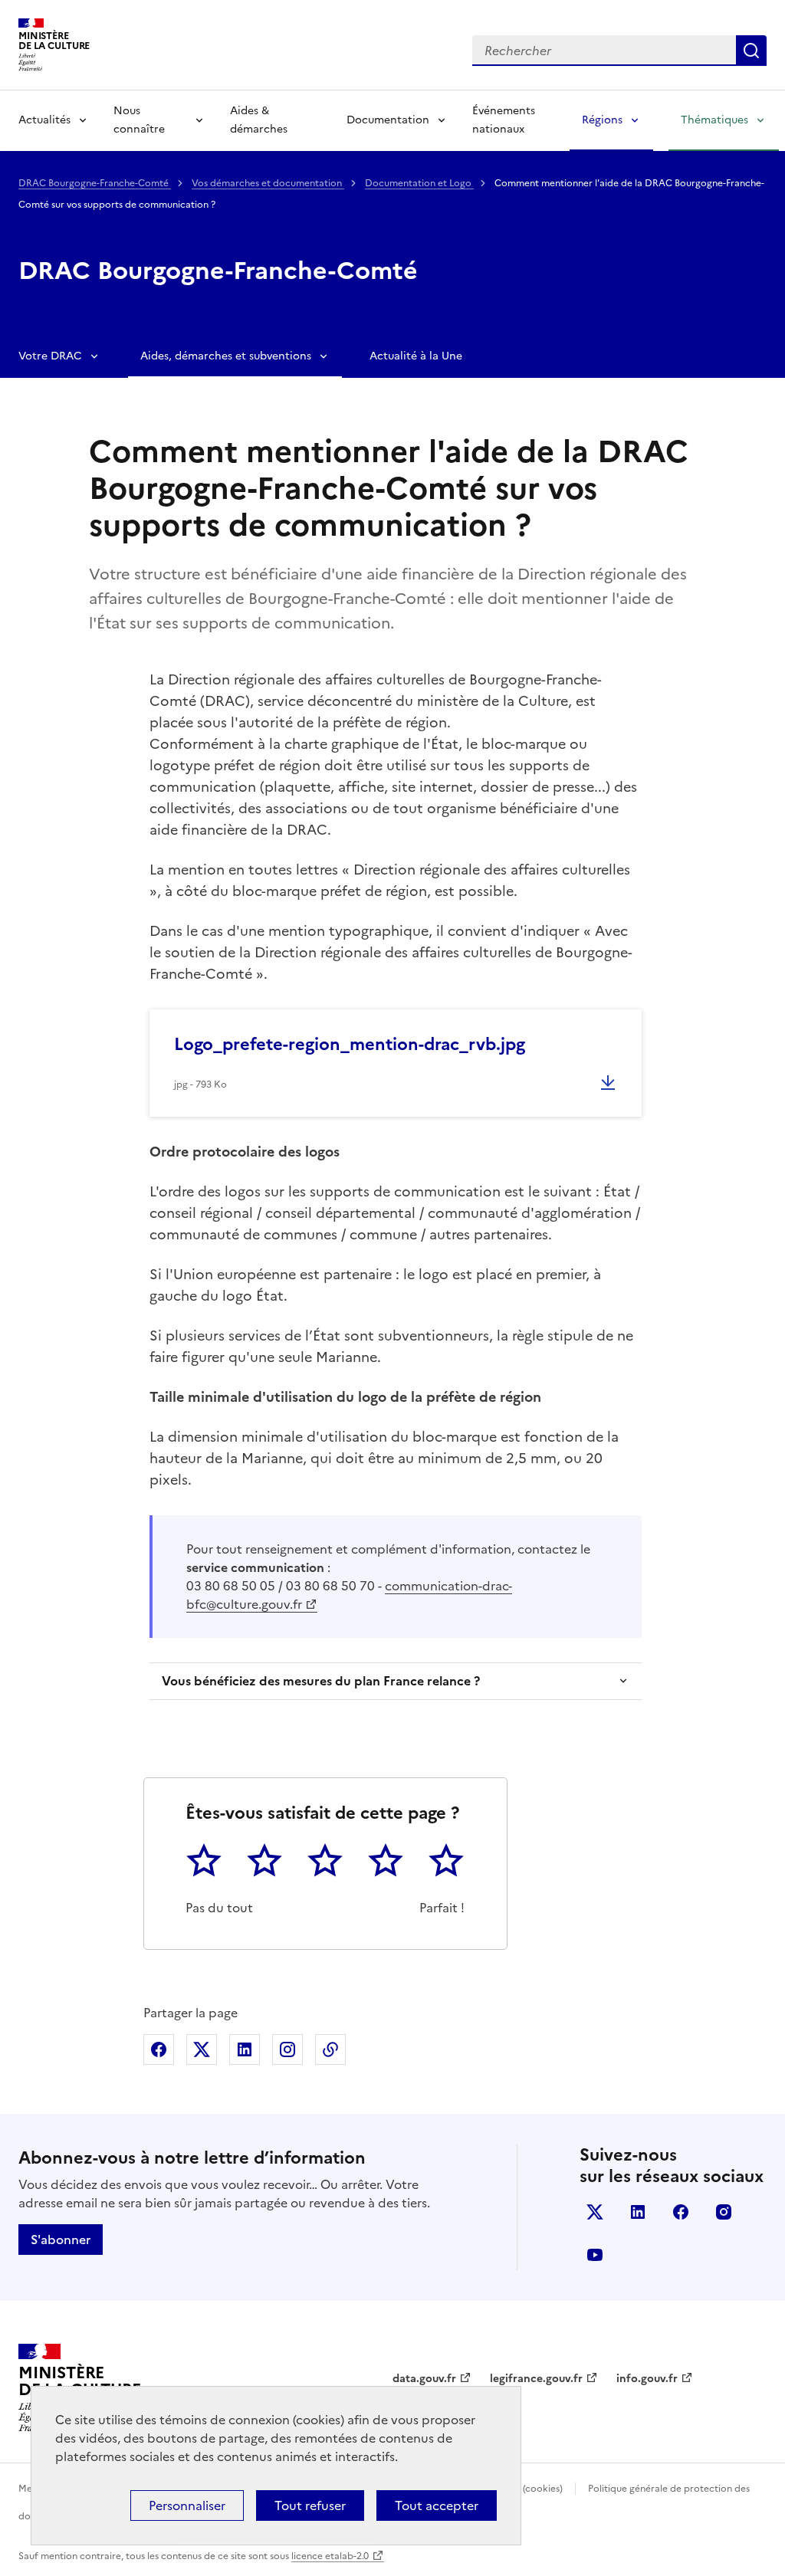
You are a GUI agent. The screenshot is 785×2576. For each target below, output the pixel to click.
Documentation (388, 120)
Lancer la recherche (751, 51)
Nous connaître (139, 120)
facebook (681, 2212)
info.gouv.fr (647, 2379)
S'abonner (61, 2240)
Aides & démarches (259, 120)
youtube (595, 2255)
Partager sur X (202, 2049)
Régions (602, 120)
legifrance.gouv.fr (536, 2379)
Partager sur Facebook (159, 2049)
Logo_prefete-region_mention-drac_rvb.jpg (350, 1044)
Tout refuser (310, 2505)
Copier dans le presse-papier (330, 2049)
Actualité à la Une (416, 356)
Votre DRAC (50, 356)
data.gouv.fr (424, 2379)
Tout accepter (437, 2505)
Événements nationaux (504, 120)
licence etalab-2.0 (330, 2556)
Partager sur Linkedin (245, 2049)
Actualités (44, 120)
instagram (724, 2212)
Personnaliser (187, 2505)
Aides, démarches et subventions (226, 356)
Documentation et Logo (419, 183)
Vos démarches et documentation (268, 183)
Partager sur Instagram (287, 2049)
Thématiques (714, 120)
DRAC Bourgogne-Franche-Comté (95, 183)
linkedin (638, 2212)
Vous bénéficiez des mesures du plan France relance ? (321, 1681)
